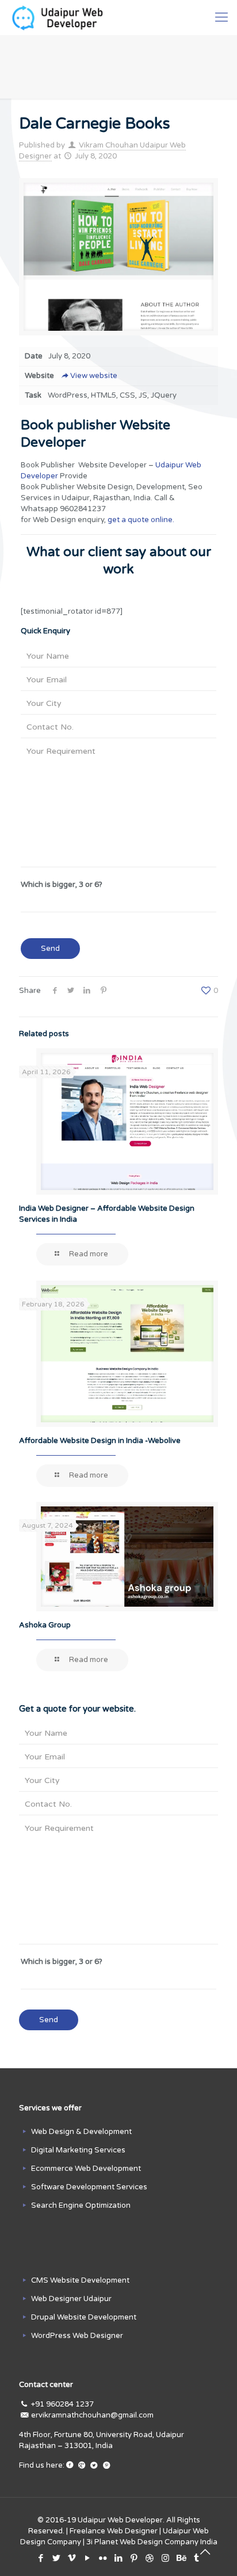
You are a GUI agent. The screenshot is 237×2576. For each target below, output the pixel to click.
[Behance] (181, 2558)
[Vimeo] (72, 2558)
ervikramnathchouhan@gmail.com (92, 2415)
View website (94, 376)
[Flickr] (103, 2558)
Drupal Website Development (84, 2317)
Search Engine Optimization (81, 2205)
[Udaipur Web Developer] (60, 17)
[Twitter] (57, 2558)
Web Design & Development (81, 2132)
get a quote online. (141, 520)
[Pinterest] (134, 2558)
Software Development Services (89, 2187)
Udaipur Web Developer (120, 2520)
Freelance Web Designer (114, 2531)
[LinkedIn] (119, 2558)
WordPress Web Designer (77, 2336)
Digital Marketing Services (78, 2150)
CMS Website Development (80, 2280)
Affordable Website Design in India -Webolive (100, 1441)
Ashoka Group (45, 1625)
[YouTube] (88, 2558)
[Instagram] (165, 2558)
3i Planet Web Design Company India (152, 2542)
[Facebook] (41, 2558)
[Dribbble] (150, 2558)
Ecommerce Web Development (86, 2169)
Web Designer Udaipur (71, 2299)
